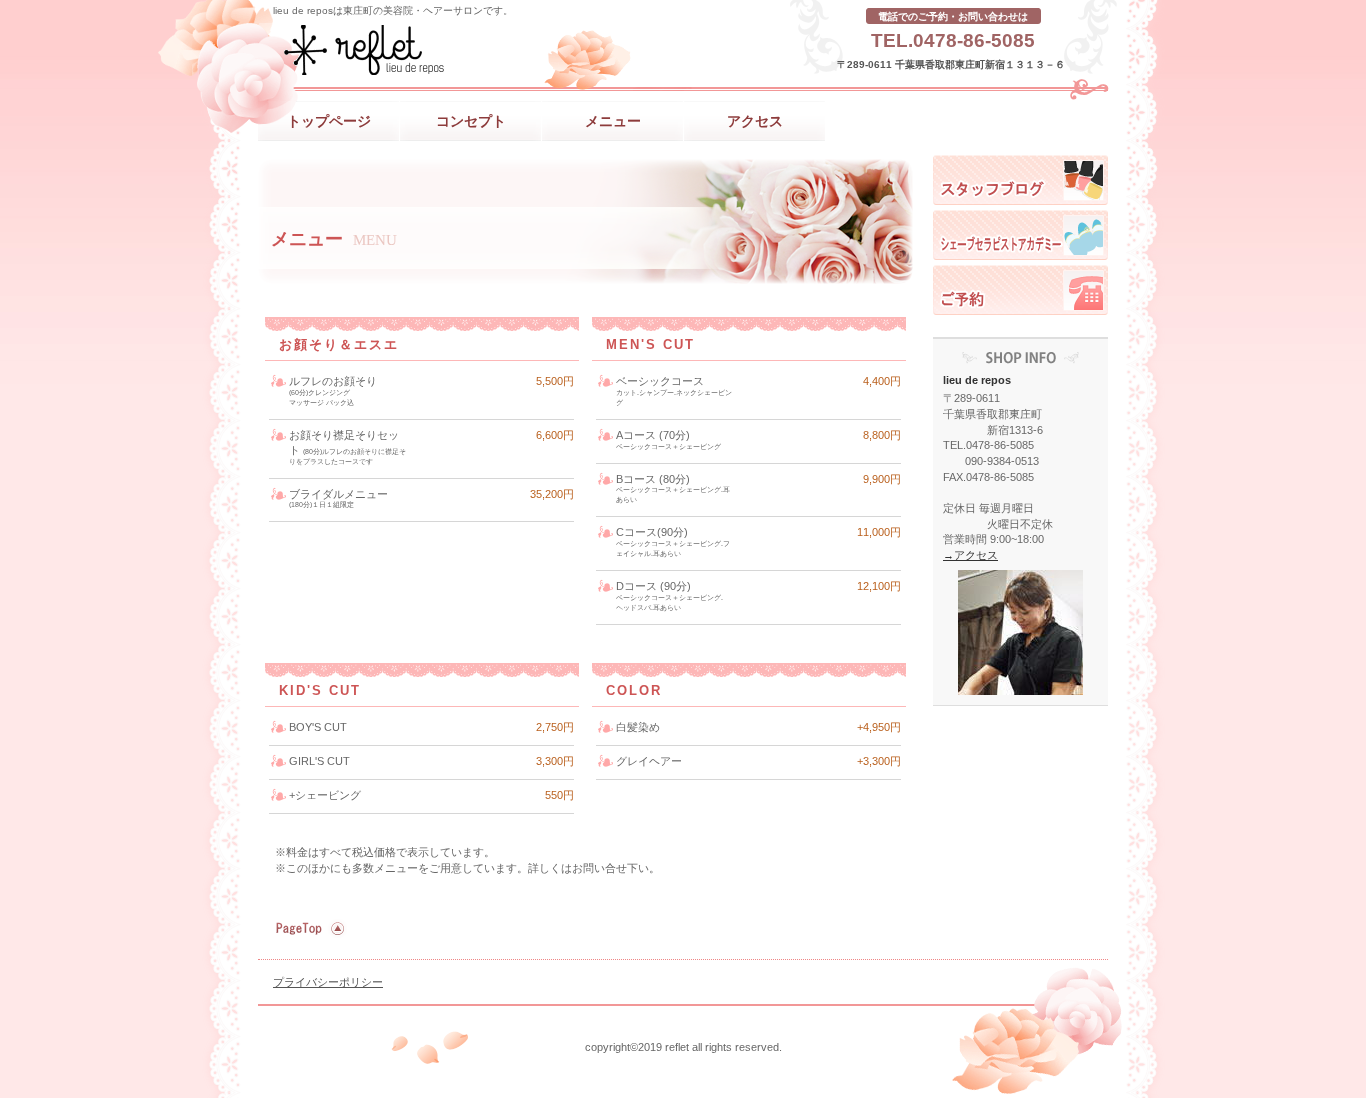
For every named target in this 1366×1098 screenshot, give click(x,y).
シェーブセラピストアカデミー (1020, 235)
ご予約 (1020, 290)
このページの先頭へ (307, 929)
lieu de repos (458, 50)
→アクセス (970, 555)
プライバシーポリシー (328, 982)
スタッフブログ (1020, 180)
